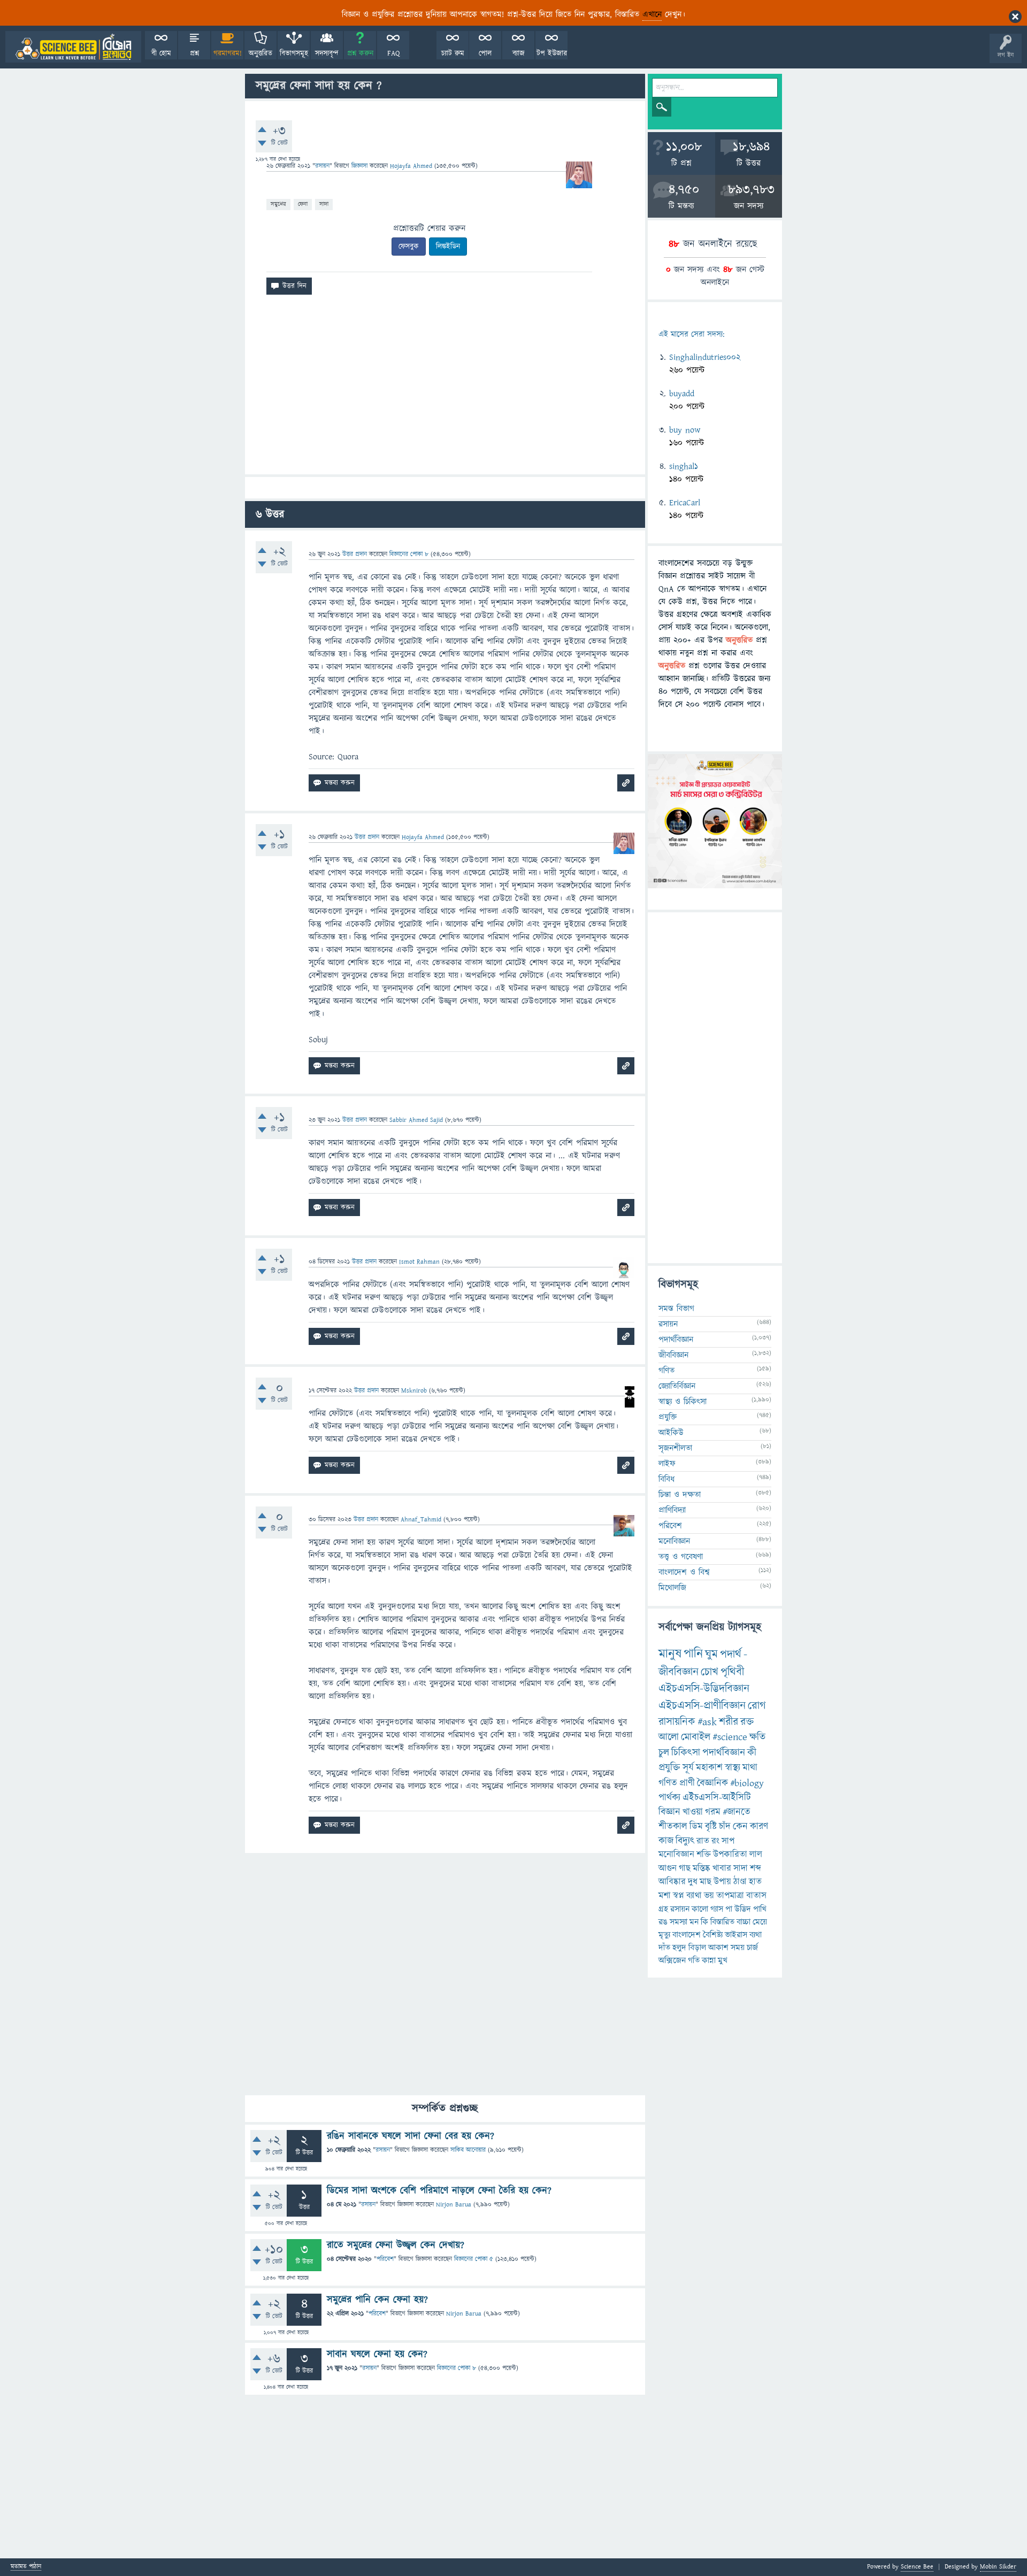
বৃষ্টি (711, 1827)
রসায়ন (680, 1909)
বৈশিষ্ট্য (713, 1935)
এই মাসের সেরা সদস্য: (691, 335)
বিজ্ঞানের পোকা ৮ (457, 2368)
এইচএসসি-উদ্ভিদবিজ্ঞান (704, 1689)
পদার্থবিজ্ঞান (676, 1340)
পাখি (760, 1909)
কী (752, 1753)
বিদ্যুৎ (685, 1841)
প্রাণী (687, 1783)
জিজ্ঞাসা (361, 166)
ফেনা (303, 204)
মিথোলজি (672, 1588)
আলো (669, 1737)
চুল (664, 1753)
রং (715, 1841)
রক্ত (747, 1722)
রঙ (663, 1922)
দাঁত (664, 1948)
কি (704, 1922)
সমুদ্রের (278, 204)
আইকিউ (671, 1433)
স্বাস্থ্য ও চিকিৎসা (683, 1402)
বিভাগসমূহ (294, 53)
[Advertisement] (445, 389)
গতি (694, 1960)
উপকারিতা (730, 1855)
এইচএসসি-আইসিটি (717, 1798)
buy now (685, 430)
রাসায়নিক (677, 1722)
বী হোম (161, 53)
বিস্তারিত (722, 1922)
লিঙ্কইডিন (448, 247)
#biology (747, 1783)
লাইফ (667, 1464)
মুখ (723, 1960)
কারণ (759, 1827)
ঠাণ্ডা (740, 1882)
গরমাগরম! (228, 53)
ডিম (696, 1827)
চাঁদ (725, 1827)
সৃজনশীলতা (675, 1448)
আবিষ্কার (672, 1882)
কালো (700, 1909)
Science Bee (917, 2567)
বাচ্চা (744, 1922)
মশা (665, 1896)
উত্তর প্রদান (355, 554)
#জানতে (737, 1812)
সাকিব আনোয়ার (468, 2150)
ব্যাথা (694, 1896)
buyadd (682, 394)
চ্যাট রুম (453, 53)
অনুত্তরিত (260, 53)
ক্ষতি (757, 1737)
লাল (756, 1855)
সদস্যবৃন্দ (327, 53)
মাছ (706, 1882)
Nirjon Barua (454, 2205)
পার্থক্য (669, 1798)
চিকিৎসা (686, 1753)
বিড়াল (697, 1948)
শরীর (729, 1722)
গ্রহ (663, 1909)
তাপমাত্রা (730, 1896)
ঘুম (711, 1654)
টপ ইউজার (552, 53)
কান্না (709, 1960)
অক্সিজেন (672, 1960)
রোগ (757, 1706)
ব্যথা (756, 1935)
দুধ (693, 1882)
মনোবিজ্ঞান (674, 1541)
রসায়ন (322, 166)
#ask (707, 1722)
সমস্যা (679, 1922)
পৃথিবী (732, 1672)
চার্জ (752, 1948)
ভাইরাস (736, 1935)
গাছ (685, 1868)
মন (694, 1922)
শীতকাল (673, 1827)
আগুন (668, 1868)
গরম (713, 1812)
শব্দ (756, 1868)
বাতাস (756, 1896)
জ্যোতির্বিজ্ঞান (677, 1386)
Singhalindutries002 (705, 357)
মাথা (750, 1768)
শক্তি (704, 1855)
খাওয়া (693, 1812)
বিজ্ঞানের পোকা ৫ (474, 2259)
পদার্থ (731, 1654)
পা (729, 1909)
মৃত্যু (664, 1935)
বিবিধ (666, 1479)
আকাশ (718, 1948)
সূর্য (688, 1768)
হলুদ (679, 1948)
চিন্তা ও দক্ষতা (680, 1495)
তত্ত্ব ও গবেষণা (681, 1557)
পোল (485, 53)
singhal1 (684, 466)
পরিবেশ (385, 2259)
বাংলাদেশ (687, 1935)
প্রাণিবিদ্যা (672, 1510)
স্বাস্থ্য (733, 1768)
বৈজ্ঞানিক (712, 1783)
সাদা (324, 204)
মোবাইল (696, 1737)
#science (730, 1737)
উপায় (722, 1882)
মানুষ (670, 1654)
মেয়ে (760, 1922)
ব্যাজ (519, 53)
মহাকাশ (709, 1768)
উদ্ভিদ (743, 1909)
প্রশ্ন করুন (360, 53)
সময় (738, 1948)
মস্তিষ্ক (702, 1868)
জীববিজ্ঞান (673, 1355)
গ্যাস (717, 1909)
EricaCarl (685, 503)
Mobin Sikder (998, 2567)
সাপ (728, 1841)
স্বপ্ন (679, 1896)
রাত (703, 1841)
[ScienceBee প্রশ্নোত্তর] (73, 47)
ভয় (709, 1896)
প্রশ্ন (194, 53)
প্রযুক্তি (668, 1417)
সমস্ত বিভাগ (676, 1309)
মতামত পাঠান (26, 2567)
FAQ (393, 53)
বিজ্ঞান (669, 1812)
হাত (755, 1882)
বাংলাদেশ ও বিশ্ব (684, 1572)
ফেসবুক (409, 247)
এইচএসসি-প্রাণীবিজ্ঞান (702, 1706)
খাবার (722, 1868)
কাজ (666, 1841)
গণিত (666, 1371)
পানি (693, 1654)
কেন (740, 1827)
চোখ (710, 1672)
